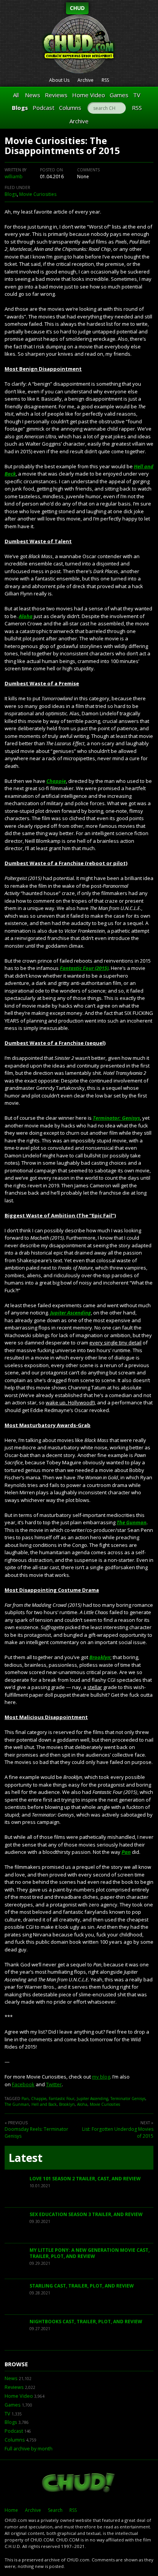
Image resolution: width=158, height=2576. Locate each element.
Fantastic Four (62, 2099)
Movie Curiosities (38, 194)
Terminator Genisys (128, 2099)
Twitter (54, 2084)
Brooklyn (100, 1657)
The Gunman (132, 1522)
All (16, 95)
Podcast (44, 108)
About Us (59, 80)
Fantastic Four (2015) (84, 968)
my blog (101, 2077)
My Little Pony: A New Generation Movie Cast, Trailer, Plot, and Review (90, 2253)
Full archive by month (29, 2449)
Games (119, 95)
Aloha (26, 616)
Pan (126, 1852)
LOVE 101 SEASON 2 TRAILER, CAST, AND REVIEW (85, 2179)
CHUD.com (79, 2483)
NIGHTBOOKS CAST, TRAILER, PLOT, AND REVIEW (86, 2322)
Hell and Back (44, 2104)
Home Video (89, 95)
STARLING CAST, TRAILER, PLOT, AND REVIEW (82, 2286)
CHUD (77, 8)
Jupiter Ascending (71, 1313)
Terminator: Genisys (116, 1118)
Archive (86, 80)
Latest (26, 2158)
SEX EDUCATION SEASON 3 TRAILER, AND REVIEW (86, 2214)
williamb (14, 177)
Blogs (20, 108)
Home (11, 2510)
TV (137, 95)
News (33, 95)
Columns (70, 108)
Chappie (56, 781)
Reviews (56, 95)
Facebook (23, 2084)
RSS (105, 80)
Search (55, 2510)
